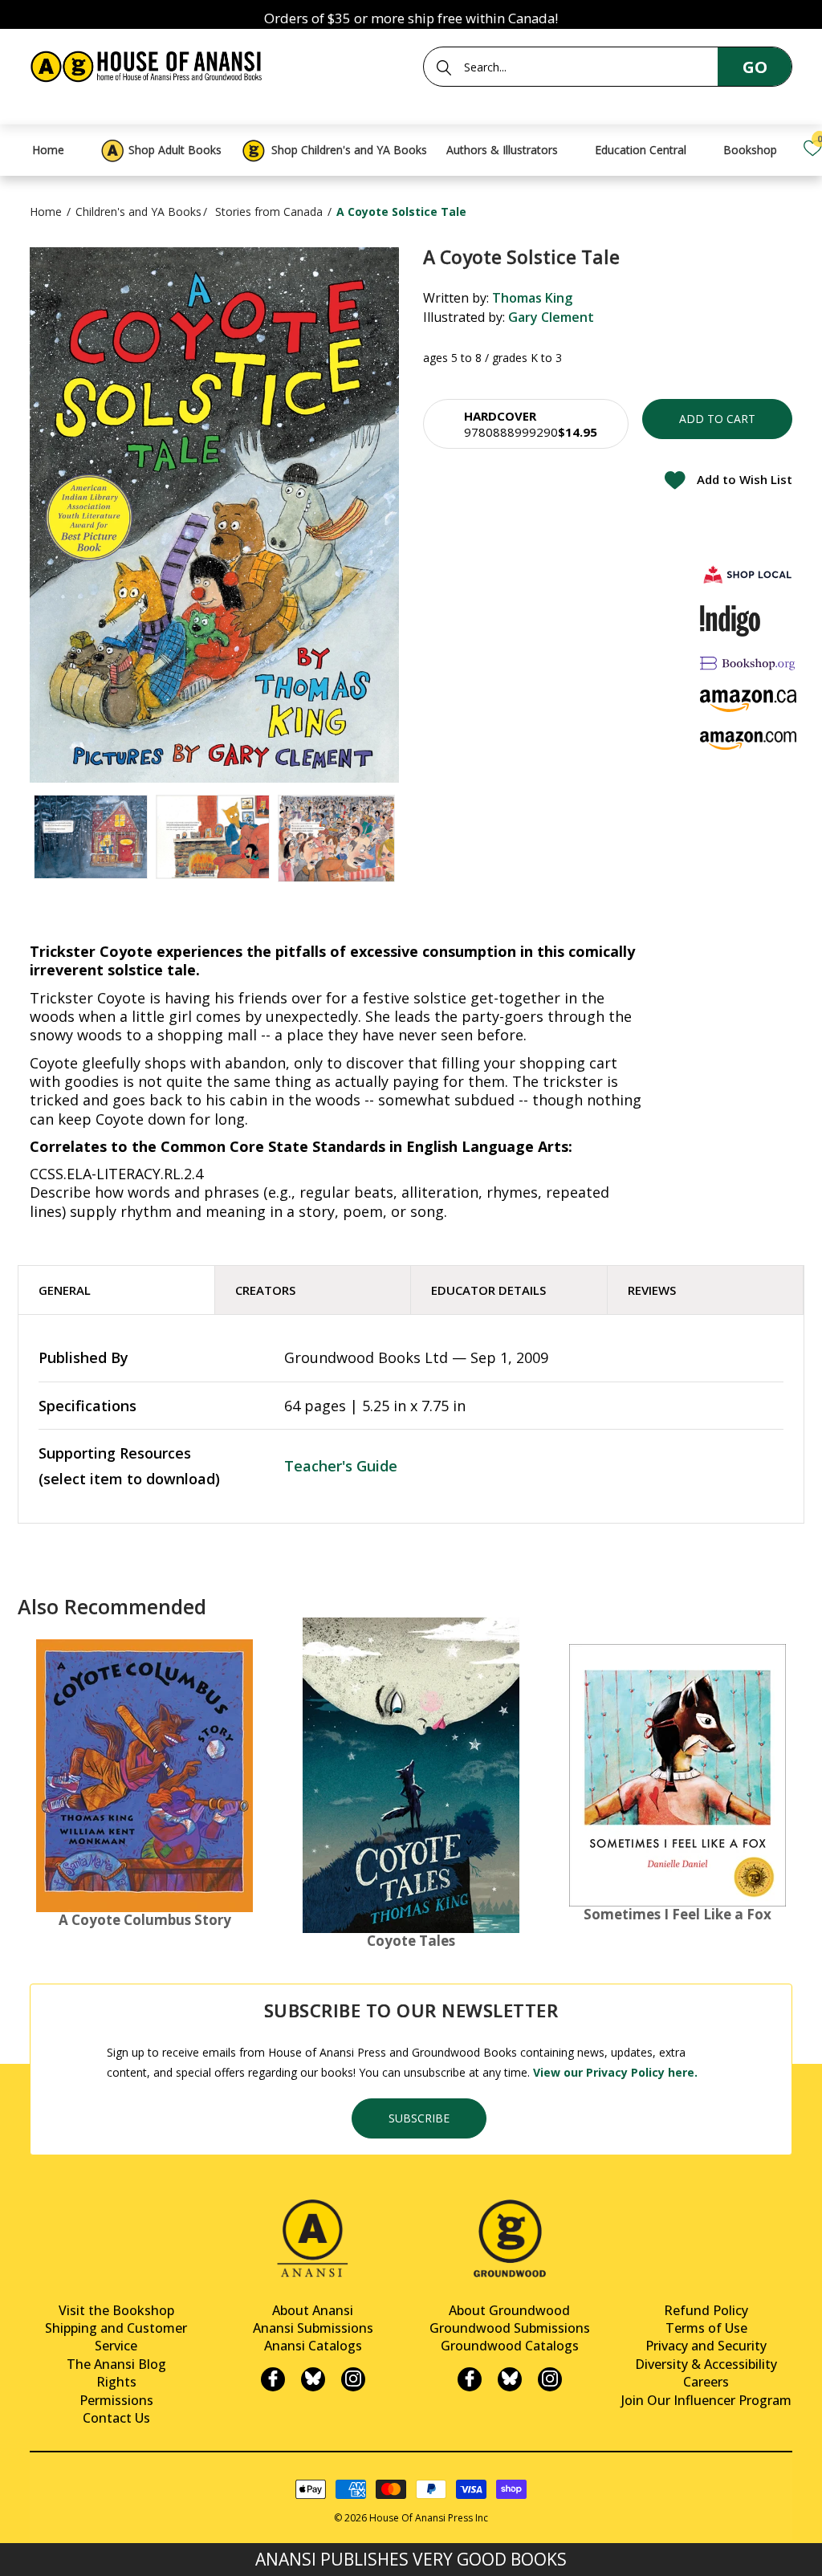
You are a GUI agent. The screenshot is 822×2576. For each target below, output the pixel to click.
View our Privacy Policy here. (615, 2072)
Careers (706, 2382)
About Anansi (313, 2310)
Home (46, 212)
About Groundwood (509, 2310)
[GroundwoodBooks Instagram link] (550, 2379)
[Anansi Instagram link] (353, 2379)
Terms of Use (706, 2328)
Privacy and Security (706, 2346)
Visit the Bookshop (116, 2310)
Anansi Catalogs (313, 2346)
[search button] (444, 67)
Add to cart (717, 419)
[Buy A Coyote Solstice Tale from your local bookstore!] (748, 574)
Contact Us (116, 2418)
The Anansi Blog (116, 2364)
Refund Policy (706, 2310)
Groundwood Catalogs (510, 2346)
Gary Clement (551, 317)
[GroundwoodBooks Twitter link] (510, 2379)
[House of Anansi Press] (149, 64)
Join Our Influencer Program (706, 2400)
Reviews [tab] (652, 1290)
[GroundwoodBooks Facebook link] (470, 2379)
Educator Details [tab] (488, 1290)
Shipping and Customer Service (116, 2337)
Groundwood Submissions (510, 2328)
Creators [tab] (265, 1290)
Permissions (116, 2400)
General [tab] (65, 1290)
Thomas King (532, 298)
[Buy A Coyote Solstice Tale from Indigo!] (730, 621)
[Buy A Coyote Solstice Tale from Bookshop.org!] (748, 663)
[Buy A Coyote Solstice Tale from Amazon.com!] (748, 741)
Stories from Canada (269, 212)
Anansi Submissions (313, 2328)
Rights (116, 2382)
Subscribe (419, 2118)
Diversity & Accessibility (706, 2364)
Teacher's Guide (341, 1466)
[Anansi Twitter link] (313, 2379)
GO (755, 67)
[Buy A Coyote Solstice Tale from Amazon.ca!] (748, 700)
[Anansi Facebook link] (273, 2379)
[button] (526, 424)
